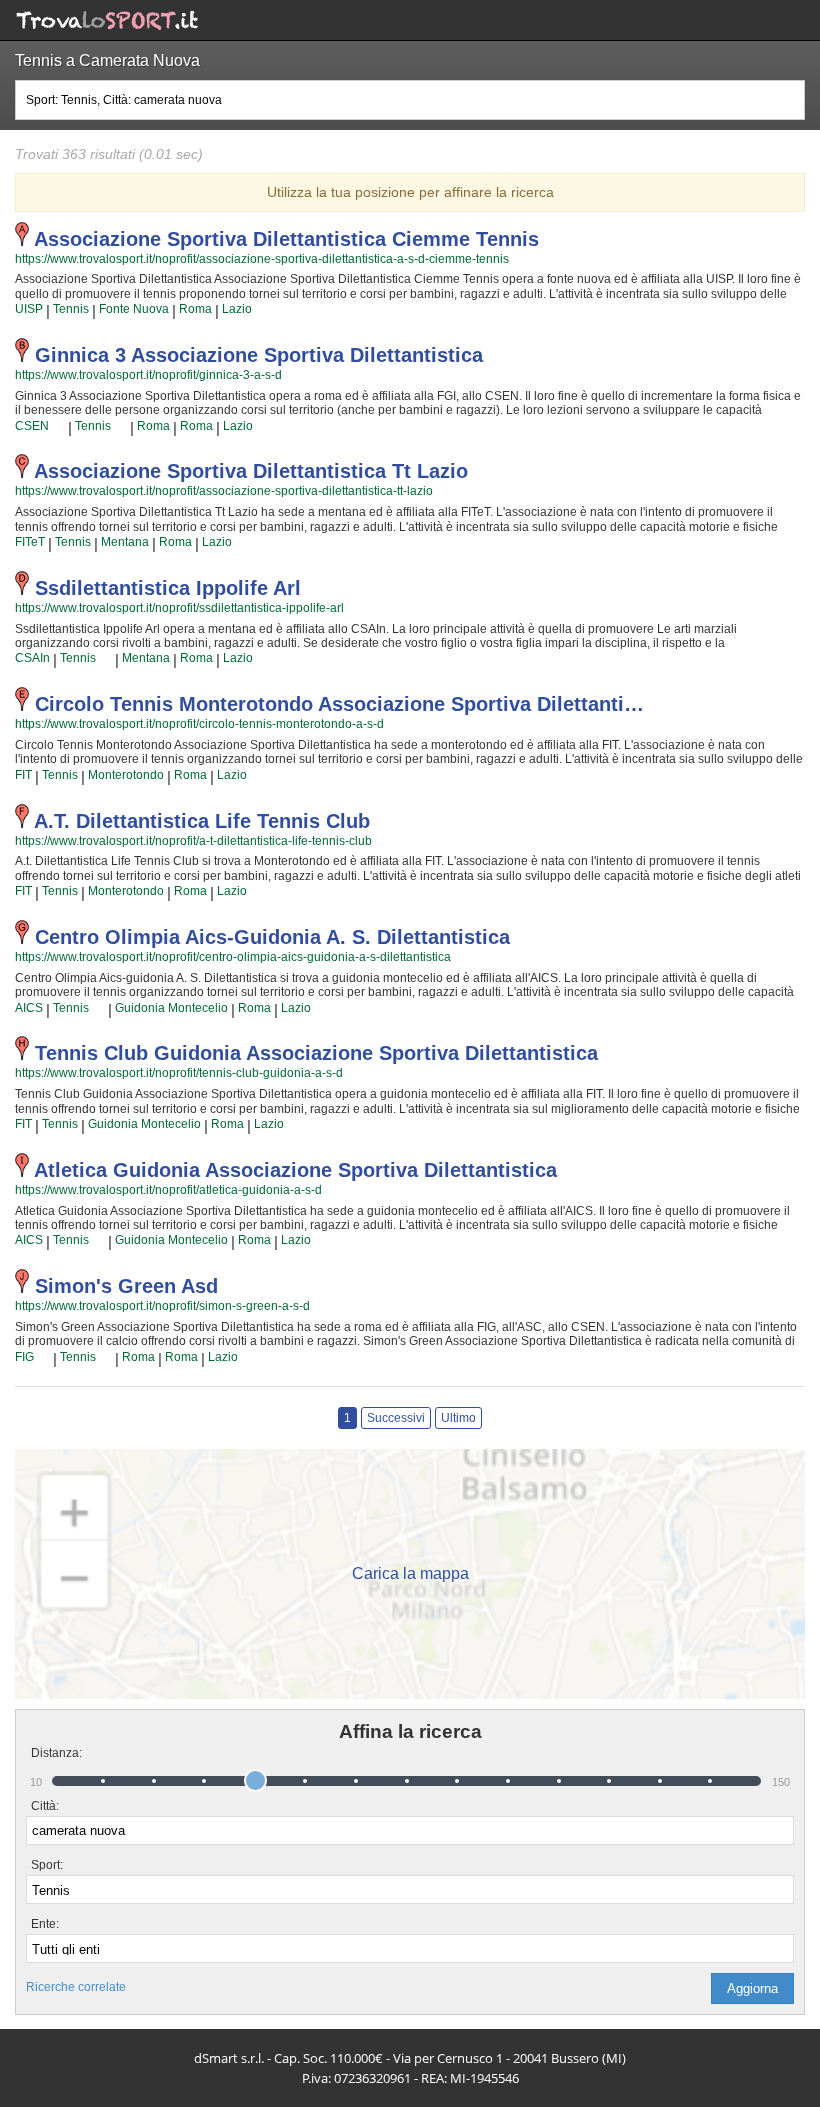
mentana (125, 542)
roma (195, 309)
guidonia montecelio (171, 1008)
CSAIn (32, 658)
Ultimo (458, 1418)
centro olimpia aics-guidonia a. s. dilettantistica (272, 937)
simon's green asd (126, 1286)
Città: (45, 1806)
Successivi (396, 1418)
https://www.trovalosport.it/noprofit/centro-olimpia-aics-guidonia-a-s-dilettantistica (233, 957)
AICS (29, 1008)
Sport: (47, 1865)
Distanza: (48, 1753)
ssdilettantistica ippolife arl (168, 588)
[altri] (58, 426)
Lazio (237, 309)
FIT (23, 775)
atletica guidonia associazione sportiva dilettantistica (295, 1170)
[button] (752, 1988)
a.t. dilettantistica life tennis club (202, 821)
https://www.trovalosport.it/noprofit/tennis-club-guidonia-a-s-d (179, 1073)
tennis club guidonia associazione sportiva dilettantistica (316, 1053)
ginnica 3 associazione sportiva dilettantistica (259, 355)
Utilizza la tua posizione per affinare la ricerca (410, 192)
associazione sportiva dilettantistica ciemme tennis (286, 239)
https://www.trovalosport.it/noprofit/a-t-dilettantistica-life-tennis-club (193, 841)
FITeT (30, 542)
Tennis (71, 309)
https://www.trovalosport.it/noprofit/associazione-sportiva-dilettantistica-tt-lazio (224, 491)
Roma (190, 891)
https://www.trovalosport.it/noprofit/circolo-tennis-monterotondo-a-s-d (199, 724)
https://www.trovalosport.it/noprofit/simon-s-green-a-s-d (162, 1306)
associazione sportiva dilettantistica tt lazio (251, 471)
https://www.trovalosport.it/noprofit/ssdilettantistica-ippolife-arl (179, 608)
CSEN (32, 426)
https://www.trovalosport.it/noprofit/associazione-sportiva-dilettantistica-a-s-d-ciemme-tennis (262, 259)
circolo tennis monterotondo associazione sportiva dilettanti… (339, 704)
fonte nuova (134, 309)
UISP (29, 309)
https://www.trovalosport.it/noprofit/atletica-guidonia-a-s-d (168, 1190)
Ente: (45, 1924)
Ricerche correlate (76, 1987)
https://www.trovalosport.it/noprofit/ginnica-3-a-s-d (148, 375)
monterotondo (126, 775)
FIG (24, 1357)
